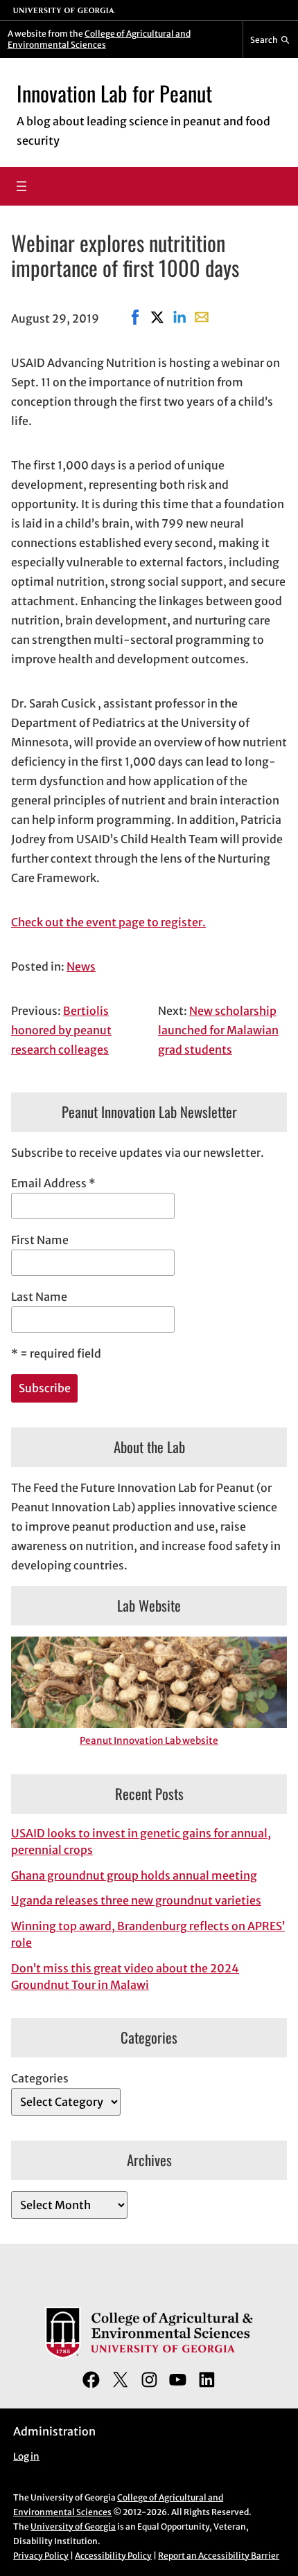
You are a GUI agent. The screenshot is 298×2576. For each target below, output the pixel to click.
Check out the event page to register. (108, 922)
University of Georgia (73, 2527)
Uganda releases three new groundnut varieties (136, 1900)
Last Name (39, 1297)
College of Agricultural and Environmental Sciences (99, 39)
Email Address (53, 1183)
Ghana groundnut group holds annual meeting (134, 1875)
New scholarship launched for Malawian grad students (218, 1030)
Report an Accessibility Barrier (219, 2556)
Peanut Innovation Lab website (149, 1741)
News (81, 966)
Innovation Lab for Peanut (114, 93)
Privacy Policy (41, 2556)
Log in (26, 2457)
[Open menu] (21, 186)
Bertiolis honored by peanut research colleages (61, 1030)
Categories (40, 2078)
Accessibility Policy (113, 2556)
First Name (40, 1240)
